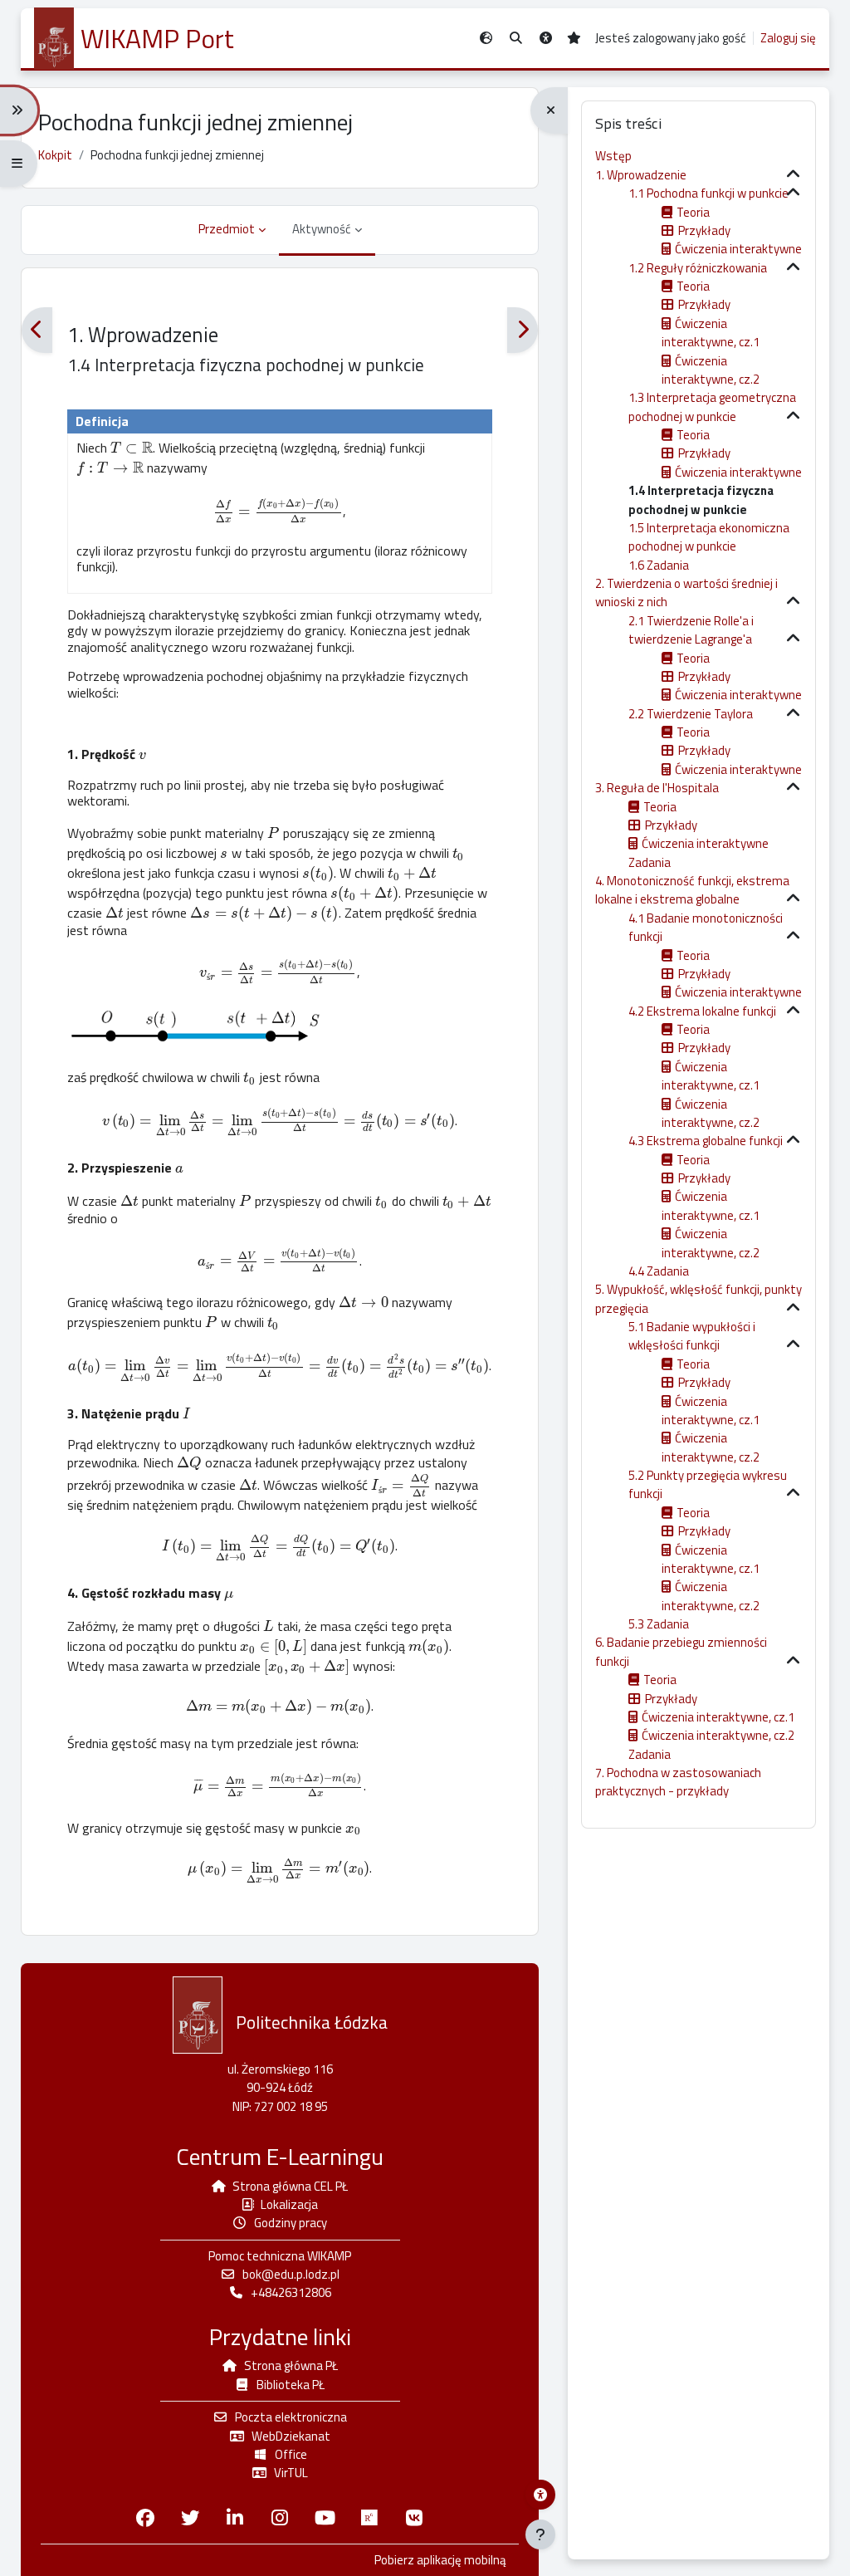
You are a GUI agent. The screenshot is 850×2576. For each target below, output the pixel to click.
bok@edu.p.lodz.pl (291, 2274)
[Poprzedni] (37, 330)
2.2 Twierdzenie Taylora (691, 714)
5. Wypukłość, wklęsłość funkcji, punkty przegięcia (699, 1298)
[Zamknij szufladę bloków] (549, 110)
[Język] (486, 39)
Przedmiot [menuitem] (227, 229)
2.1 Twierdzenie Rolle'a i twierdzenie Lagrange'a (691, 630)
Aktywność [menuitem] (322, 229)
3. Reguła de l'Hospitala (657, 788)
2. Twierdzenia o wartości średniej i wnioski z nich (686, 593)
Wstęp (613, 156)
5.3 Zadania (659, 1624)
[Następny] (523, 330)
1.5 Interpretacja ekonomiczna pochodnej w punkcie (709, 537)
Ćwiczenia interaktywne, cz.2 (711, 370)
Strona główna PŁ (291, 2365)
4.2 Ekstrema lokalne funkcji (702, 1011)
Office (291, 2454)
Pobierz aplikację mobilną (440, 2560)
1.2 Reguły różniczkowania (698, 268)
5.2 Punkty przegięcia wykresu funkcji (708, 1484)
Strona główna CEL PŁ (290, 2186)
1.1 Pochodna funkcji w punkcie (708, 193)
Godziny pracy (291, 2223)
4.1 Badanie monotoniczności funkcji (706, 927)
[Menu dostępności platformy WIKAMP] (540, 2495)
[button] (516, 39)
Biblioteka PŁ (291, 2385)
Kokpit (55, 155)
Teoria (693, 212)
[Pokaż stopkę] (540, 2534)
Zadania (650, 862)
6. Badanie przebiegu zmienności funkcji (681, 1651)
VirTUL (291, 2473)
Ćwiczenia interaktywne (738, 249)
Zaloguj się (788, 38)
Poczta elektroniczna (291, 2417)
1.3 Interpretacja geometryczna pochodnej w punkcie (712, 406)
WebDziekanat (291, 2436)
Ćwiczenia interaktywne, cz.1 (711, 333)
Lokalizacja (289, 2204)
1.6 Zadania (659, 565)
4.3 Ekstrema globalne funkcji (706, 1141)
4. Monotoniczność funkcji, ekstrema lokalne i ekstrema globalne (692, 890)
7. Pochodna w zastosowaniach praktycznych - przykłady (678, 1782)
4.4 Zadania (659, 1271)
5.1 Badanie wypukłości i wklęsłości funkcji (692, 1336)
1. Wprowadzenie (641, 175)
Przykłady (704, 230)
